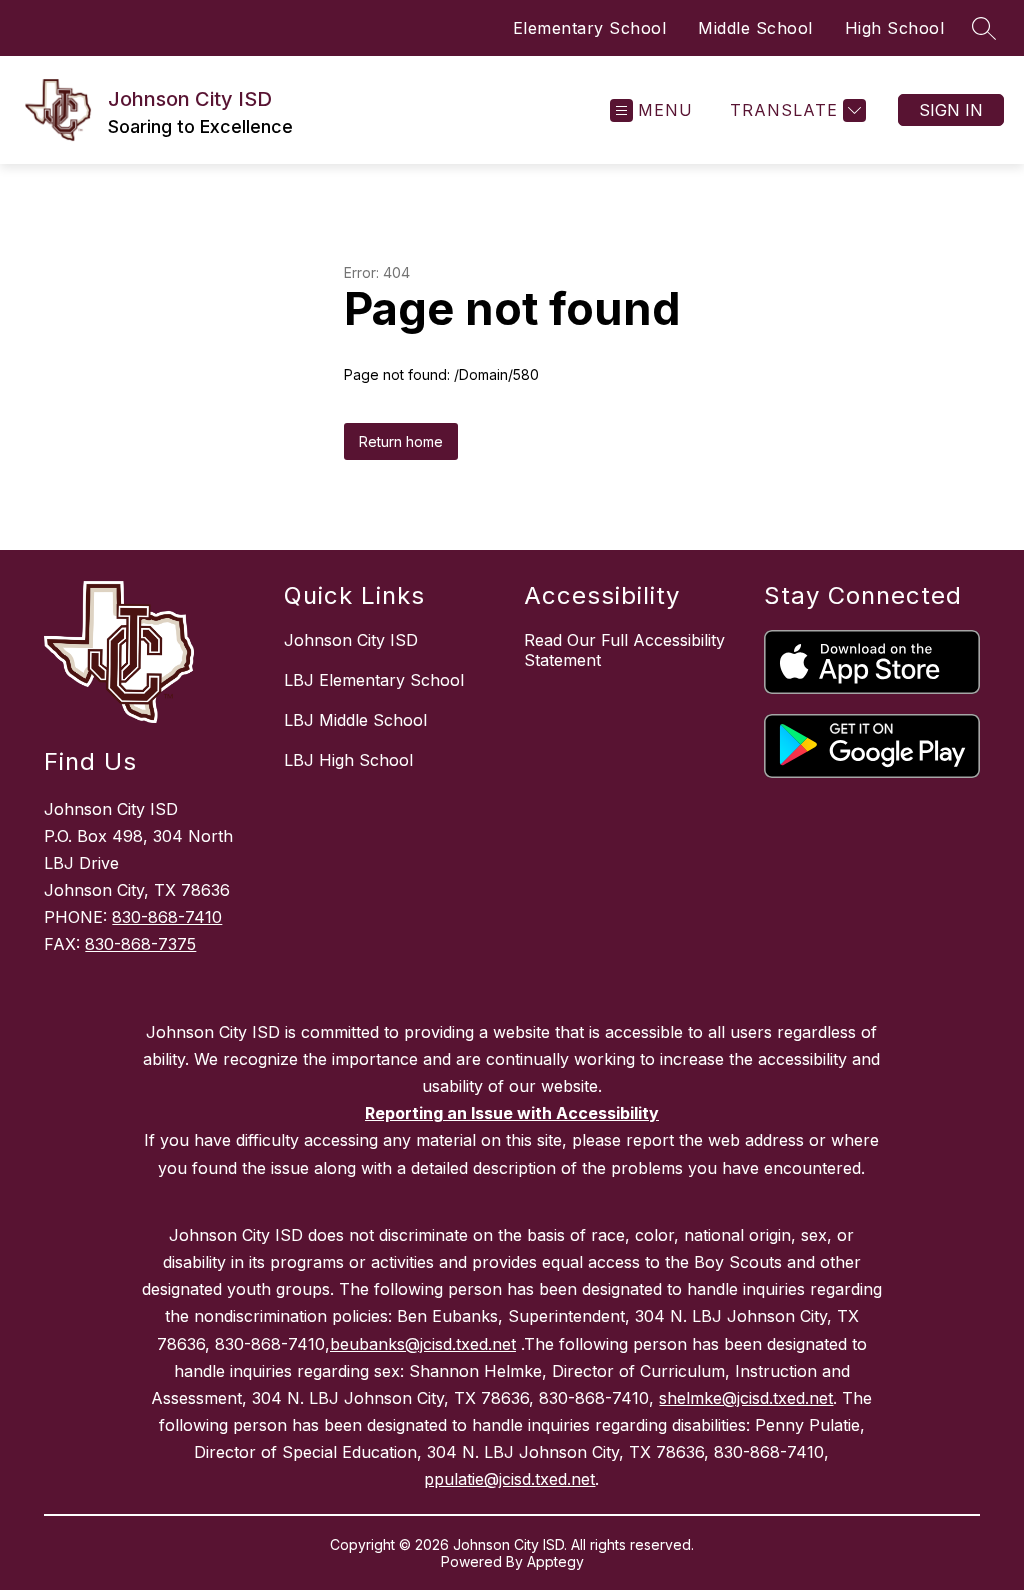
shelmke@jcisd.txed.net (746, 1398)
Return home (401, 441)
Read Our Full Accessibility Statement (624, 650)
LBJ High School (348, 760)
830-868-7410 (167, 917)
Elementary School (590, 28)
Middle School (755, 28)
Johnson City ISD (351, 640)
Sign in (951, 110)
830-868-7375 (140, 944)
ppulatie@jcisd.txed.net (509, 1479)
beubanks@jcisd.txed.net (423, 1344)
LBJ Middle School (355, 720)
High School (895, 28)
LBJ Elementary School (374, 680)
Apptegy (555, 1561)
